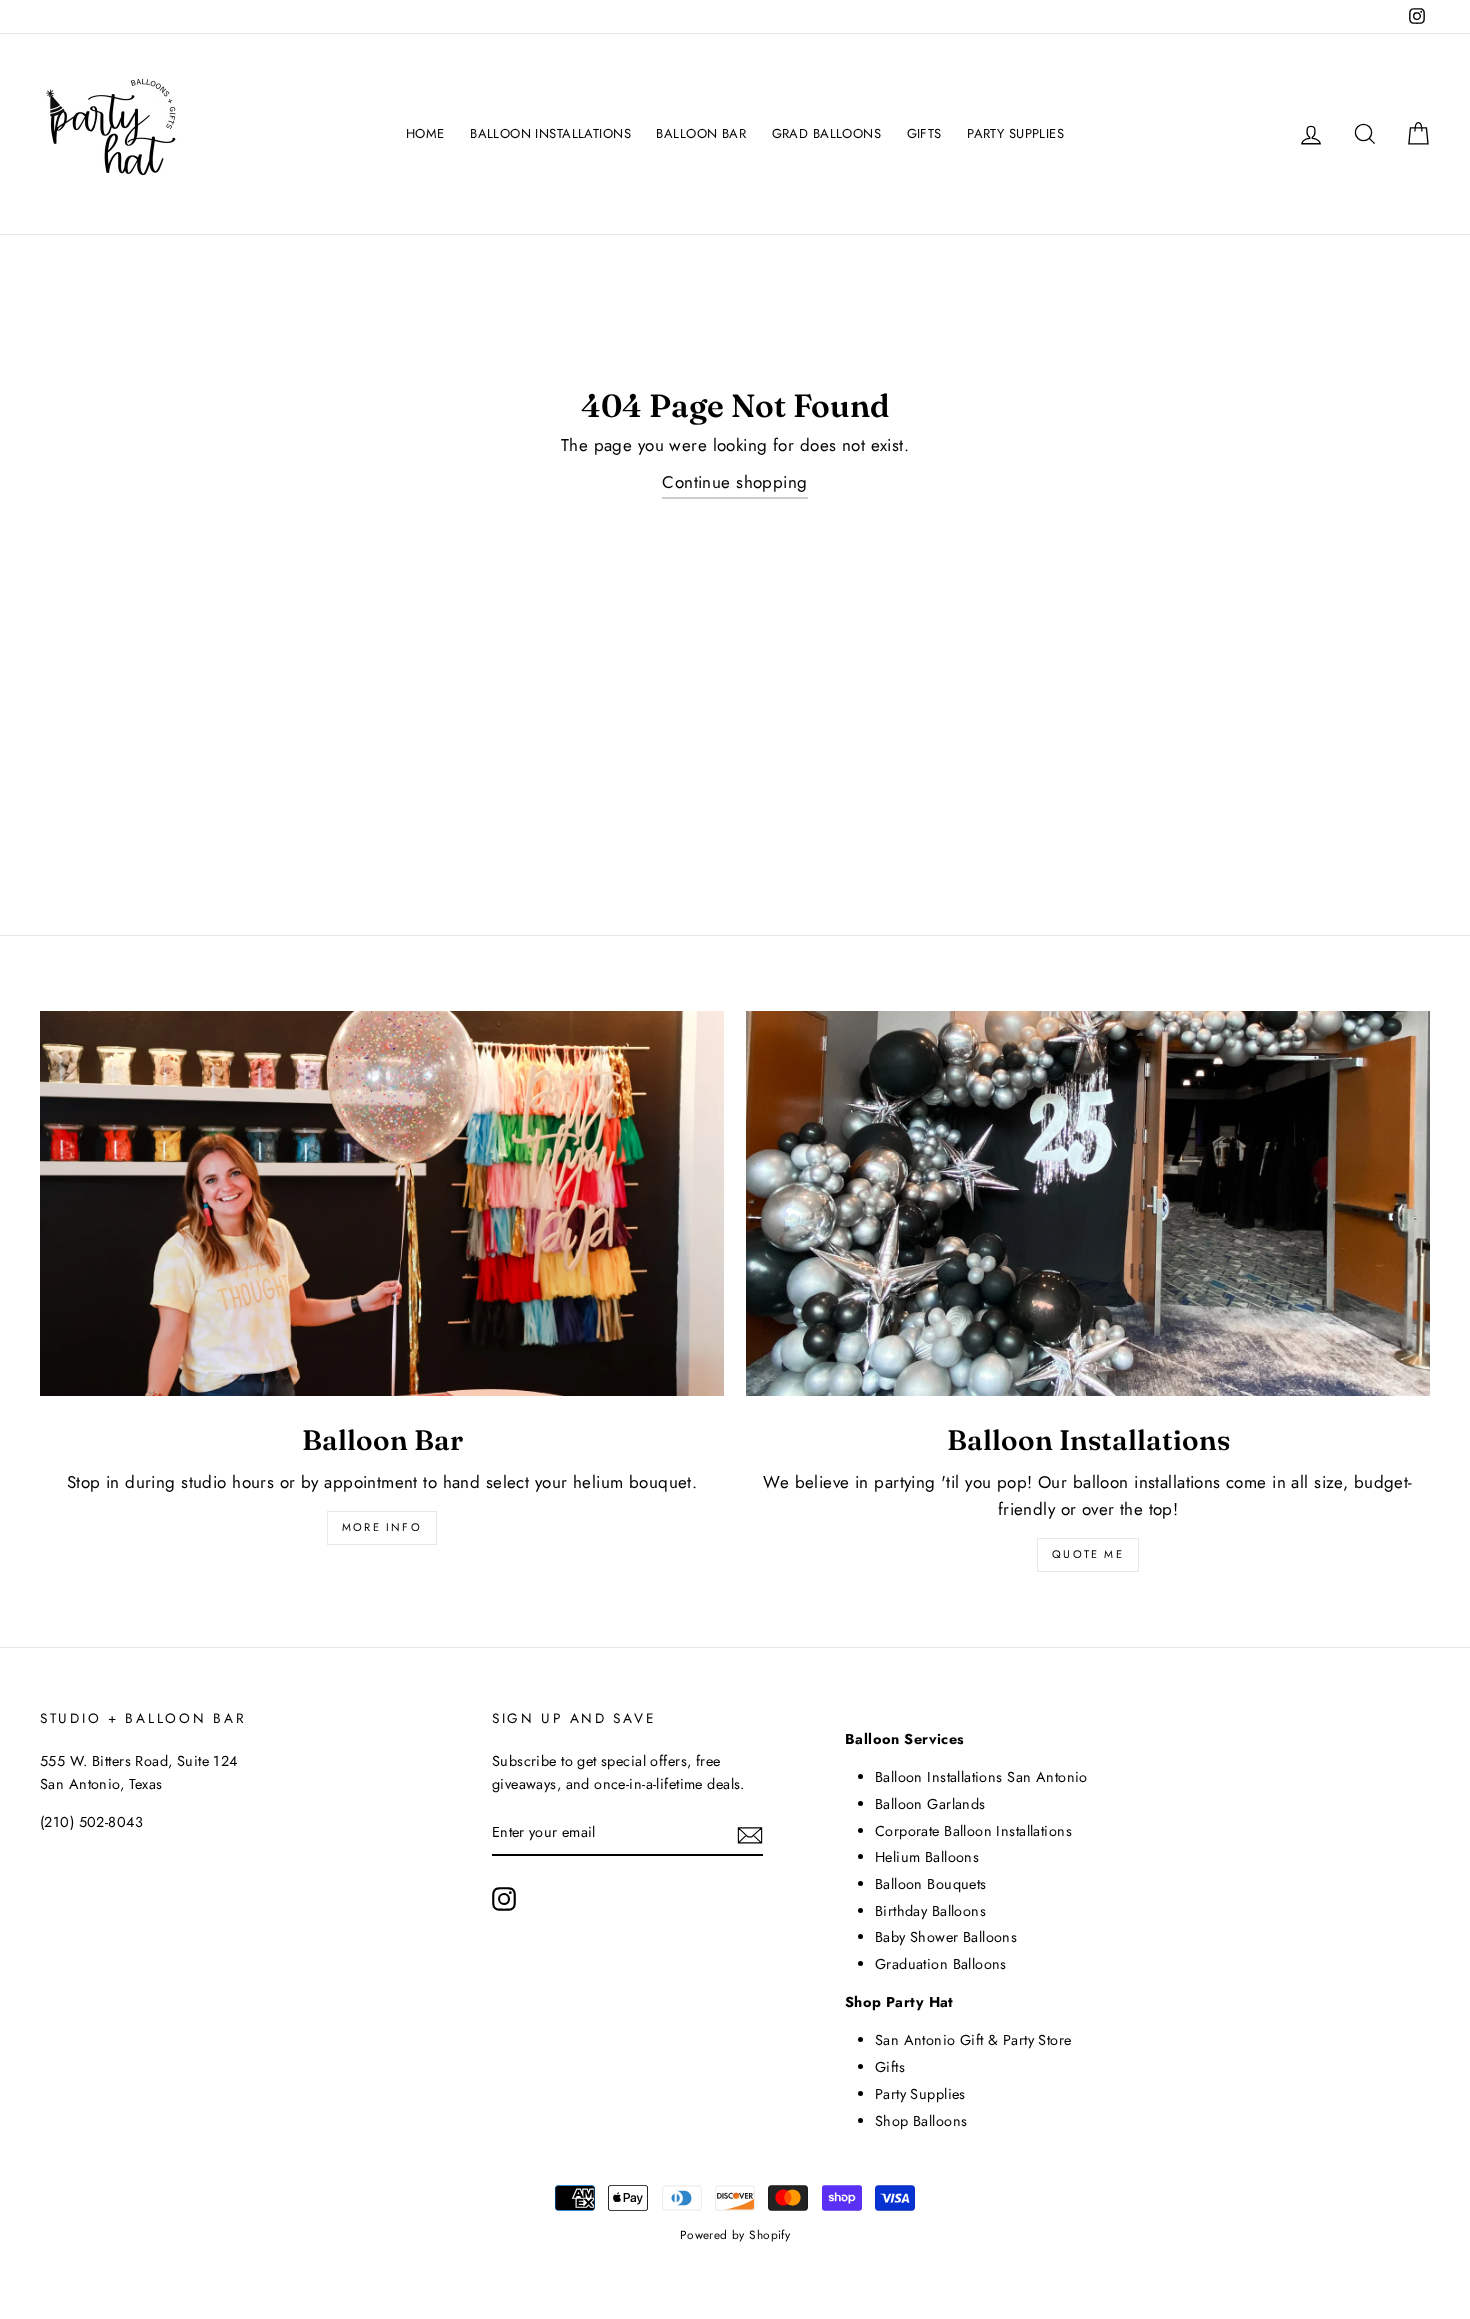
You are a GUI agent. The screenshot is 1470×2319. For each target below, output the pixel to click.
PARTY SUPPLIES (1015, 133)
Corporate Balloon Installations (973, 1831)
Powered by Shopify (735, 2234)
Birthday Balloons (930, 1911)
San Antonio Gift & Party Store (973, 2040)
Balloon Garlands (930, 1804)
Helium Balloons (927, 1857)
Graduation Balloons (941, 1964)
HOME (425, 133)
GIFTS (924, 133)
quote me (1088, 1554)
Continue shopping (734, 482)
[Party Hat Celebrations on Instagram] (504, 1898)
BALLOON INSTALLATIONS (550, 133)
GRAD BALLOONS (827, 133)
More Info (382, 1527)
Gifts (890, 2067)
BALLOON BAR (701, 133)
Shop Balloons (921, 2121)
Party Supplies (920, 2094)
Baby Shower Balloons (946, 1937)
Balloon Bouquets (931, 1884)
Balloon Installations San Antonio (981, 1777)
